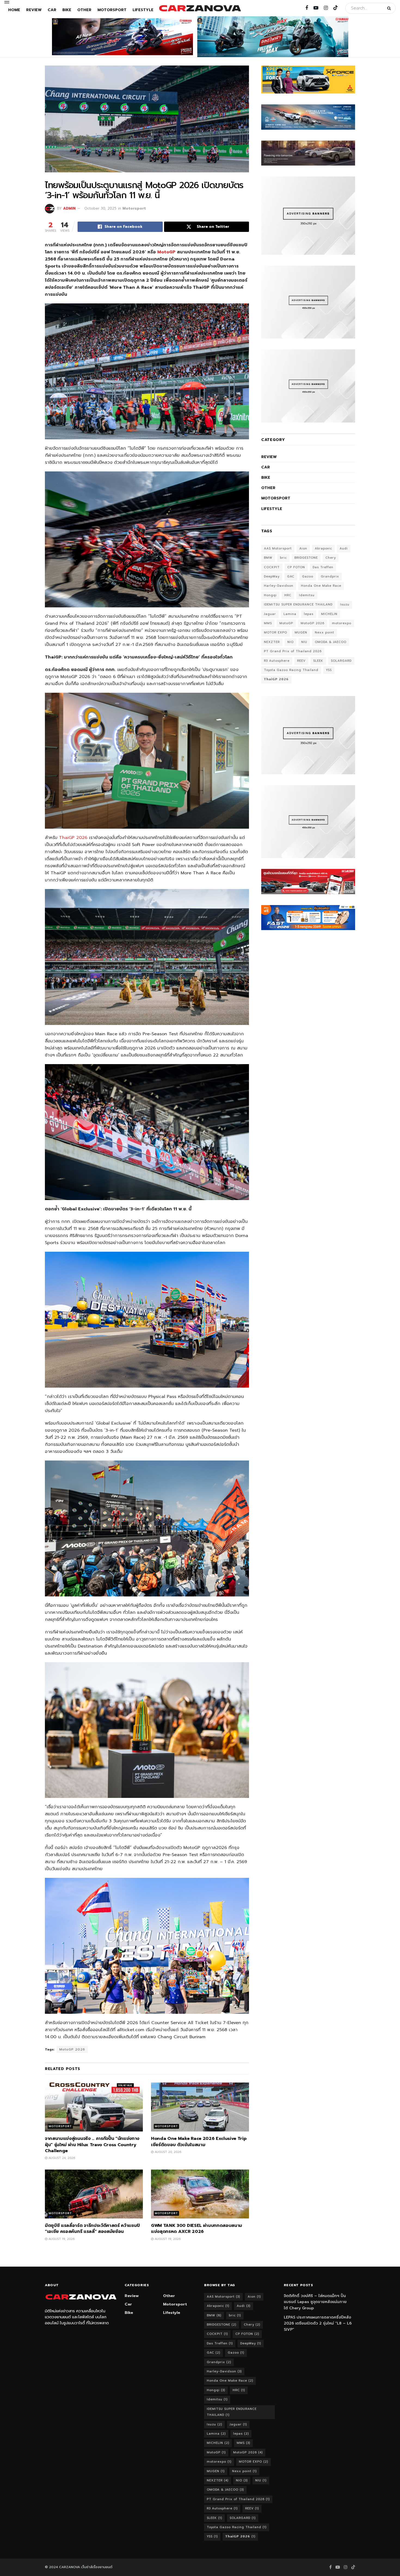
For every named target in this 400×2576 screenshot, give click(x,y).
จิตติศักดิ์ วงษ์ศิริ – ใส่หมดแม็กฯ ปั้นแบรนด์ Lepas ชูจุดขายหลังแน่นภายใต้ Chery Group (315, 2302)
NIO (290, 642)
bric (283, 558)
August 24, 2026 (61, 2158)
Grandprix (330, 577)
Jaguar (270, 614)
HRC (288, 595)
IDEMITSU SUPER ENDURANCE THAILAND (298, 605)
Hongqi (270, 595)
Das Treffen (323, 567)
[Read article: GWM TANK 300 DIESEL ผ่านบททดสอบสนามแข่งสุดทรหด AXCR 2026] (200, 2194)
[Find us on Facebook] (307, 8)
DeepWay (272, 577)
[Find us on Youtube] (316, 8)
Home (14, 10)
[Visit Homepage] (200, 8)
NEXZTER (272, 642)
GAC (291, 577)
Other (84, 10)
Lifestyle (143, 10)
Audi (344, 549)
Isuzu (345, 605)
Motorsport (112, 10)
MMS (268, 623)
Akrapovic (323, 549)
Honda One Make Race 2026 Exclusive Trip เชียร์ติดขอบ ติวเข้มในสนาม (199, 2142)
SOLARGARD (341, 661)
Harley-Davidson (279, 586)
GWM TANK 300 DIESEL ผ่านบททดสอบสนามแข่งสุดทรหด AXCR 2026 (197, 2229)
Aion (303, 549)
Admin (69, 208)
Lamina (290, 614)
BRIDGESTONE (306, 558)
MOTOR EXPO (276, 633)
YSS (329, 670)
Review (34, 10)
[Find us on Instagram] (326, 8)
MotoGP (167, 252)
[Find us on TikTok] (336, 8)
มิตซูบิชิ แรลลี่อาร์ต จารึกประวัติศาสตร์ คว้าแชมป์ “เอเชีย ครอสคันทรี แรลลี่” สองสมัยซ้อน (92, 2229)
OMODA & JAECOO (331, 642)
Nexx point (324, 633)
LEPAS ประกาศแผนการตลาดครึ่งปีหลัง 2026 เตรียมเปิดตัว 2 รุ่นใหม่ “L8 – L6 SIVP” (318, 2323)
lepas (309, 614)
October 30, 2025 (100, 208)
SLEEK (318, 661)
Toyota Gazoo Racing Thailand (291, 670)
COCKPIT (272, 567)
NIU (304, 642)
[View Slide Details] (122, 37)
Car (52, 10)
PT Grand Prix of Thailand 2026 (293, 651)
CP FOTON (296, 567)
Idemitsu (307, 595)
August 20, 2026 (167, 2152)
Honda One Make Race (321, 586)
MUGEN (301, 633)
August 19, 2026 (61, 2239)
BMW (268, 558)
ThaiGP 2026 (73, 838)
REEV (301, 661)
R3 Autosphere (277, 661)
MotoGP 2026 (72, 2049)
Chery (331, 558)
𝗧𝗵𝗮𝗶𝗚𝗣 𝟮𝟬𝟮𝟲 (276, 679)
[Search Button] (390, 8)
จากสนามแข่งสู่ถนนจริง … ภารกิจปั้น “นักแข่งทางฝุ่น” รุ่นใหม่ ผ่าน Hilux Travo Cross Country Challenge (92, 2145)
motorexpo (342, 623)
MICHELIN (329, 614)
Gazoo (308, 577)
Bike (67, 10)
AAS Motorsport (278, 549)
